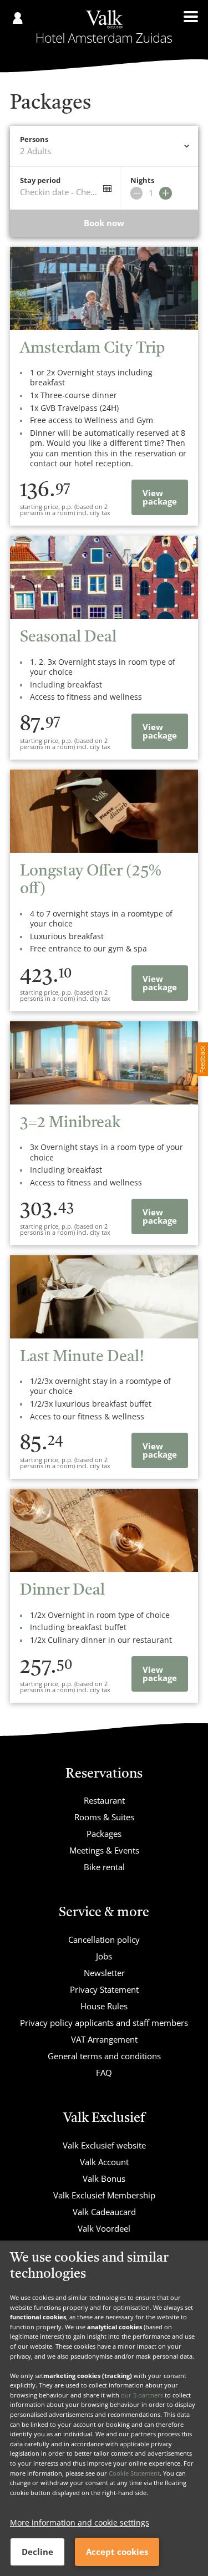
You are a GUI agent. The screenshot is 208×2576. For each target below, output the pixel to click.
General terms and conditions (104, 2056)
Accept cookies (117, 2552)
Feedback (202, 1059)
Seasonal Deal (68, 638)
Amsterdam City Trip (92, 349)
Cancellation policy (104, 1939)
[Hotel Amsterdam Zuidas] (104, 27)
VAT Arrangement (104, 2039)
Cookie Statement (134, 2473)
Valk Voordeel (104, 2228)
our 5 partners (142, 2395)
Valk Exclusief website (104, 2145)
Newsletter (104, 1973)
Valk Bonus (104, 2178)
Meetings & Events (104, 1850)
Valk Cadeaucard (104, 2212)
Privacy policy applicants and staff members (104, 2023)
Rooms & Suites (104, 1817)
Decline (37, 2552)
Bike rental (104, 1867)
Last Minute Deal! (82, 1357)
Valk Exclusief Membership (104, 2195)
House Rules (104, 2006)
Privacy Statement (104, 1989)
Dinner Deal (62, 1591)
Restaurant (104, 1800)
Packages (104, 1834)
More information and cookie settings (80, 2522)
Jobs (104, 1956)
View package (160, 497)
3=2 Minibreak (70, 1123)
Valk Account (104, 2162)
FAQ (104, 2073)
